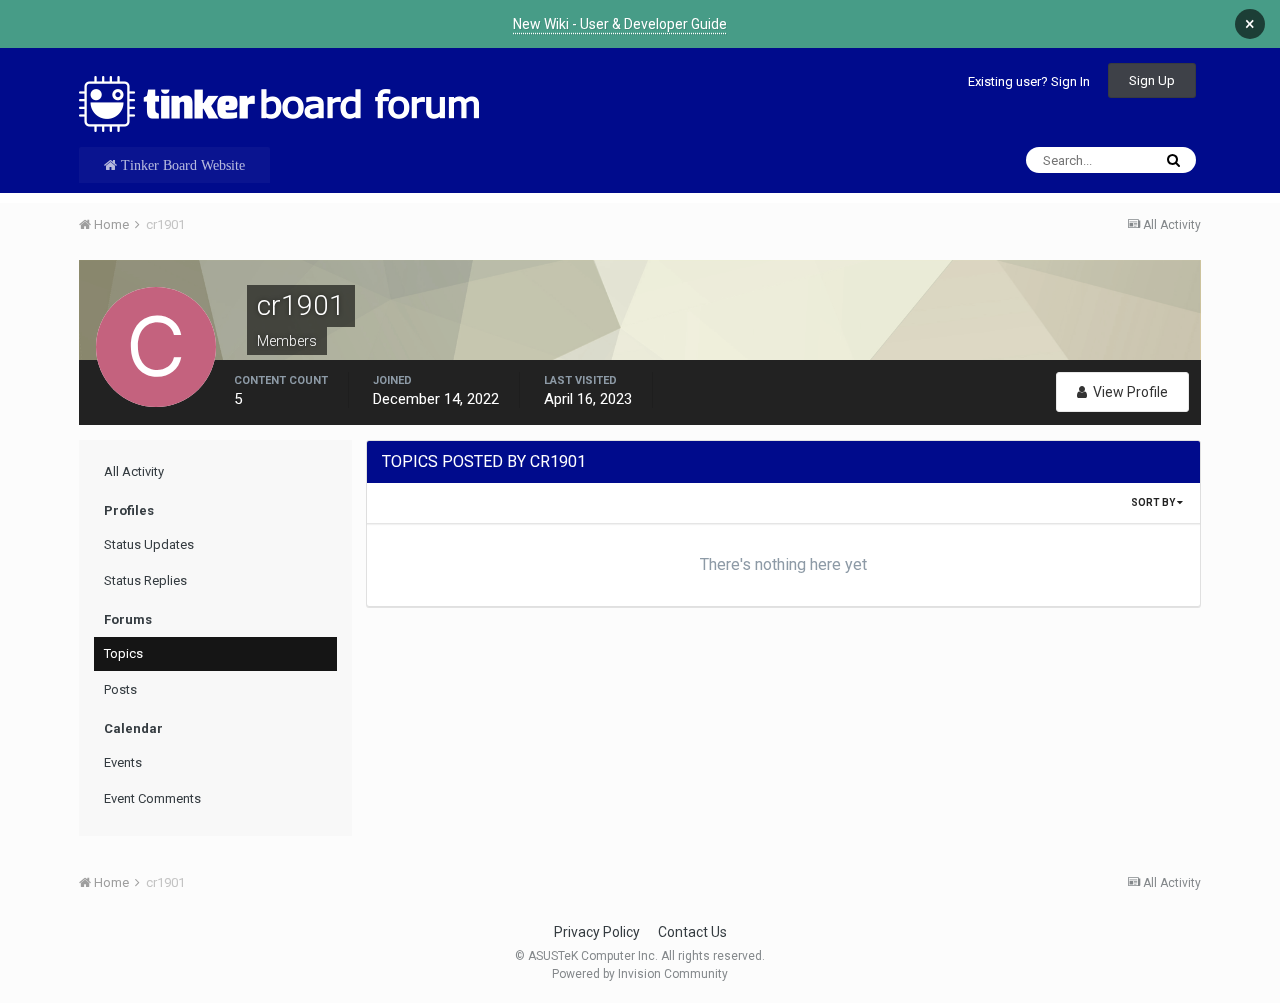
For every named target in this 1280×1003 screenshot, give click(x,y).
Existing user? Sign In (1029, 81)
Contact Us (692, 932)
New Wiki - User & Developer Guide (620, 24)
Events (123, 762)
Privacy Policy (597, 932)
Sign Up (1152, 80)
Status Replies (145, 580)
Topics (123, 653)
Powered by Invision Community (640, 974)
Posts (120, 689)
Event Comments (152, 798)
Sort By (1154, 502)
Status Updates (149, 544)
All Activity (134, 471)
